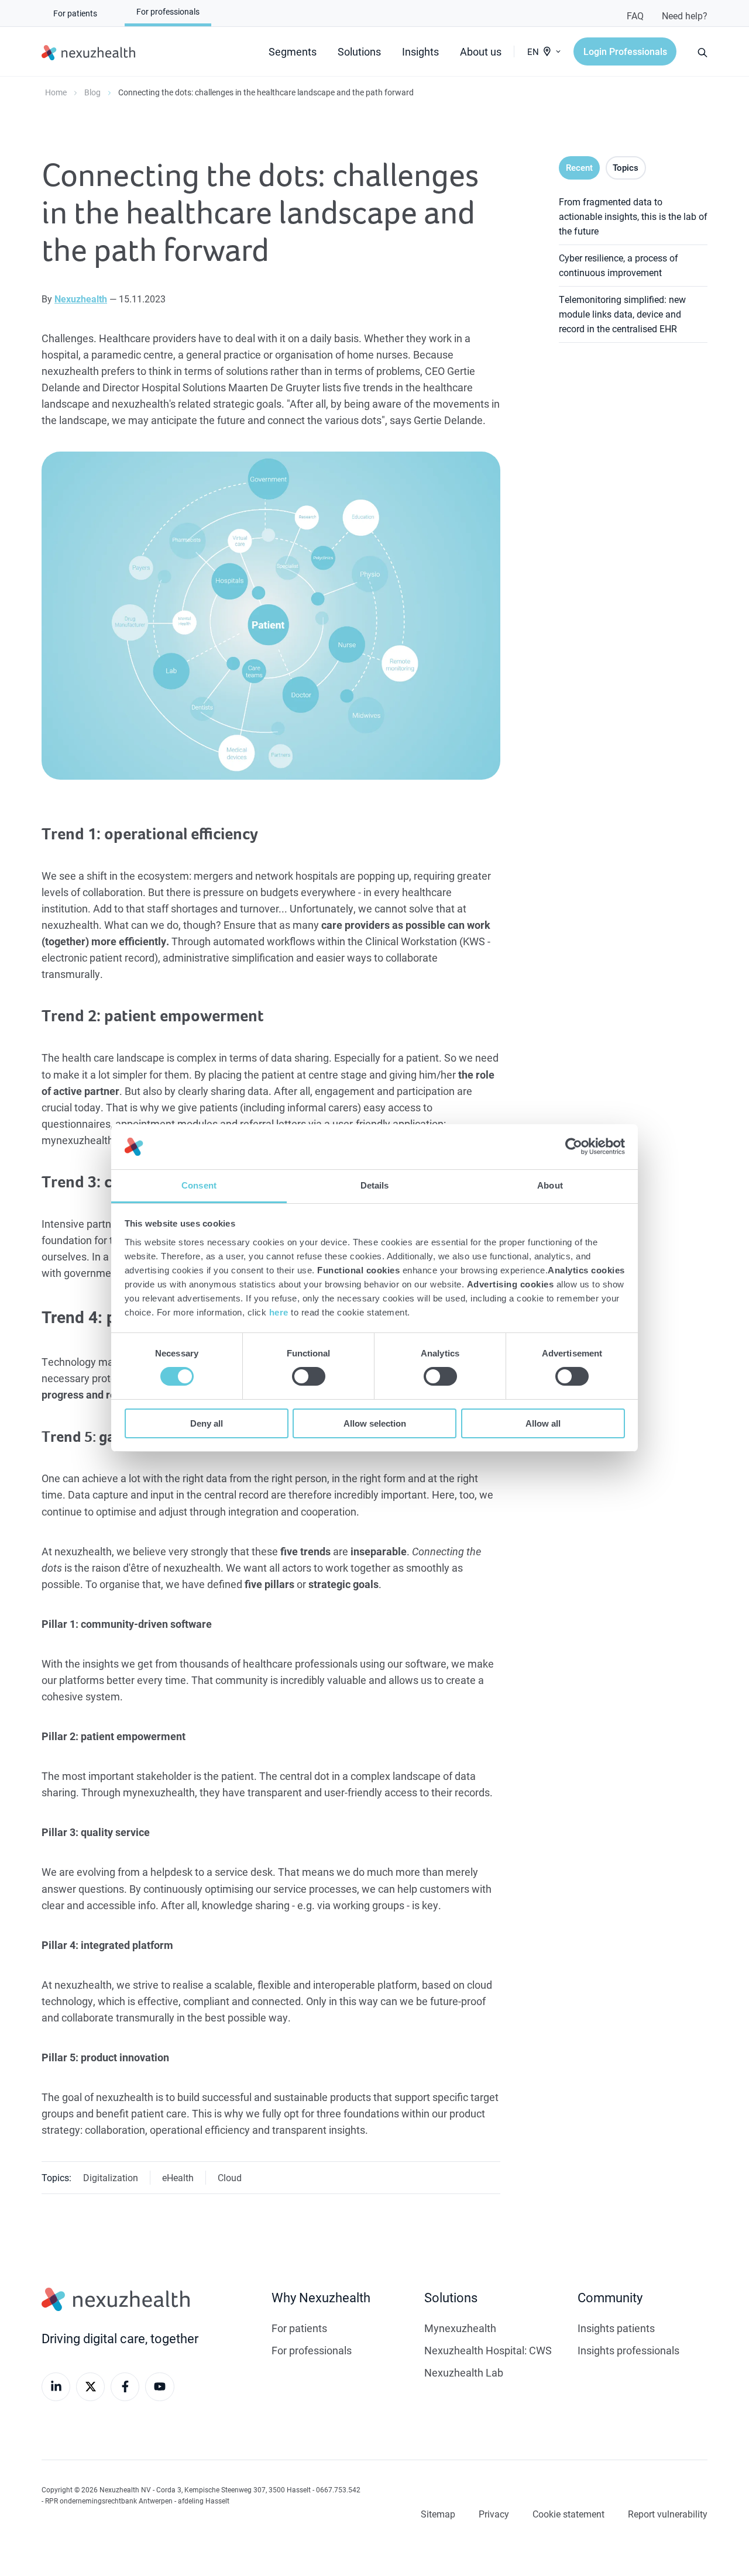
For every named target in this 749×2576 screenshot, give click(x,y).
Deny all (207, 1423)
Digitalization (111, 2177)
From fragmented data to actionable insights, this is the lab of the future (633, 216)
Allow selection (375, 1423)
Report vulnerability (668, 2514)
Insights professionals (628, 2350)
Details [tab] (375, 1185)
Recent (579, 167)
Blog (92, 92)
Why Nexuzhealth (321, 2297)
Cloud (230, 2177)
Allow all (543, 1423)
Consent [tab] (199, 1185)
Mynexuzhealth (460, 2328)
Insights (420, 51)
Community (610, 2297)
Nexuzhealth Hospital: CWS (488, 2350)
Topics (626, 167)
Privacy (494, 2514)
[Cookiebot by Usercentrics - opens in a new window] (574, 1146)
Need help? (685, 16)
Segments (293, 51)
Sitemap (438, 2514)
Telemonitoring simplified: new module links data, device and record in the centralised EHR (622, 314)
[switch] (309, 1376)
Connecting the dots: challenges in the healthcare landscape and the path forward (266, 92)
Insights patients (616, 2328)
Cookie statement (568, 2514)
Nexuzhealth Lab (464, 2372)
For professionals (312, 2350)
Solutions (359, 51)
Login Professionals (625, 51)
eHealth (178, 2177)
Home (56, 92)
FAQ (635, 16)
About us (481, 51)
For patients (299, 2328)
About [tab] (550, 1185)
